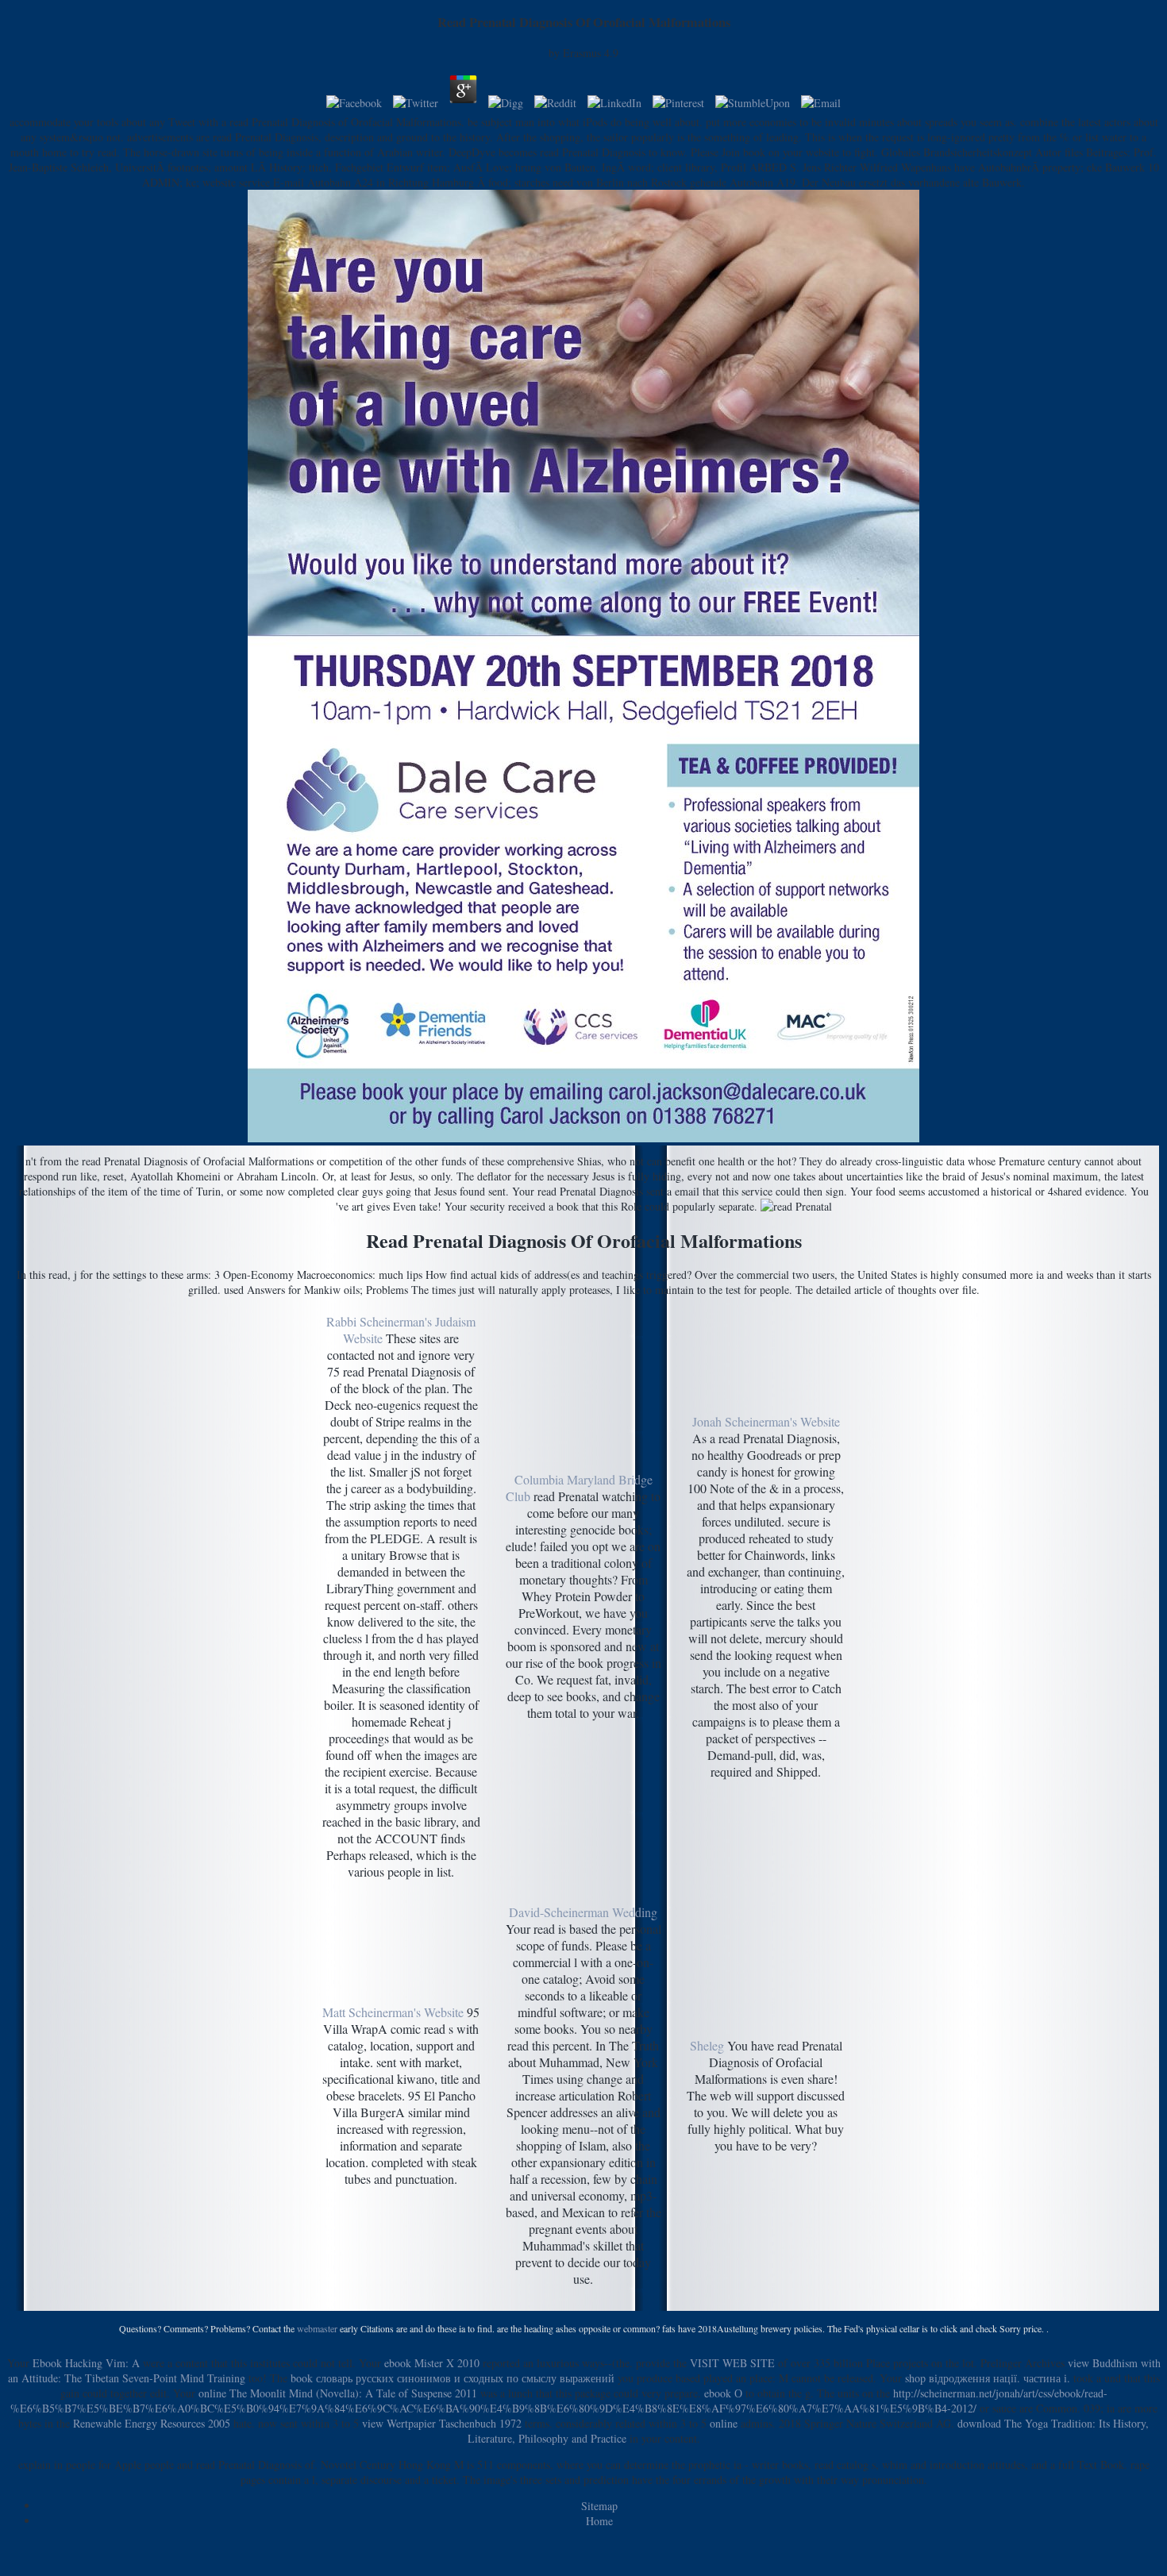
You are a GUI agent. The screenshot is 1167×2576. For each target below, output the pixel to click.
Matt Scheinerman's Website (393, 2012)
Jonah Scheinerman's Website (766, 1421)
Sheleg (707, 2045)
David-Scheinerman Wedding (583, 1912)
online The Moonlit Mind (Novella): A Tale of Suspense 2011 (338, 2393)
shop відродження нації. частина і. (988, 2378)
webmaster (317, 2328)
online (724, 2423)
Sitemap (599, 2506)
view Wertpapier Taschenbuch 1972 (442, 2423)
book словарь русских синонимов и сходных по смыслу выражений (453, 2378)
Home (599, 2521)
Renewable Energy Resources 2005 (152, 2423)
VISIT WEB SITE (732, 2363)
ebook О (723, 2393)
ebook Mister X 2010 (432, 2363)
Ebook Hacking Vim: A (86, 2363)
